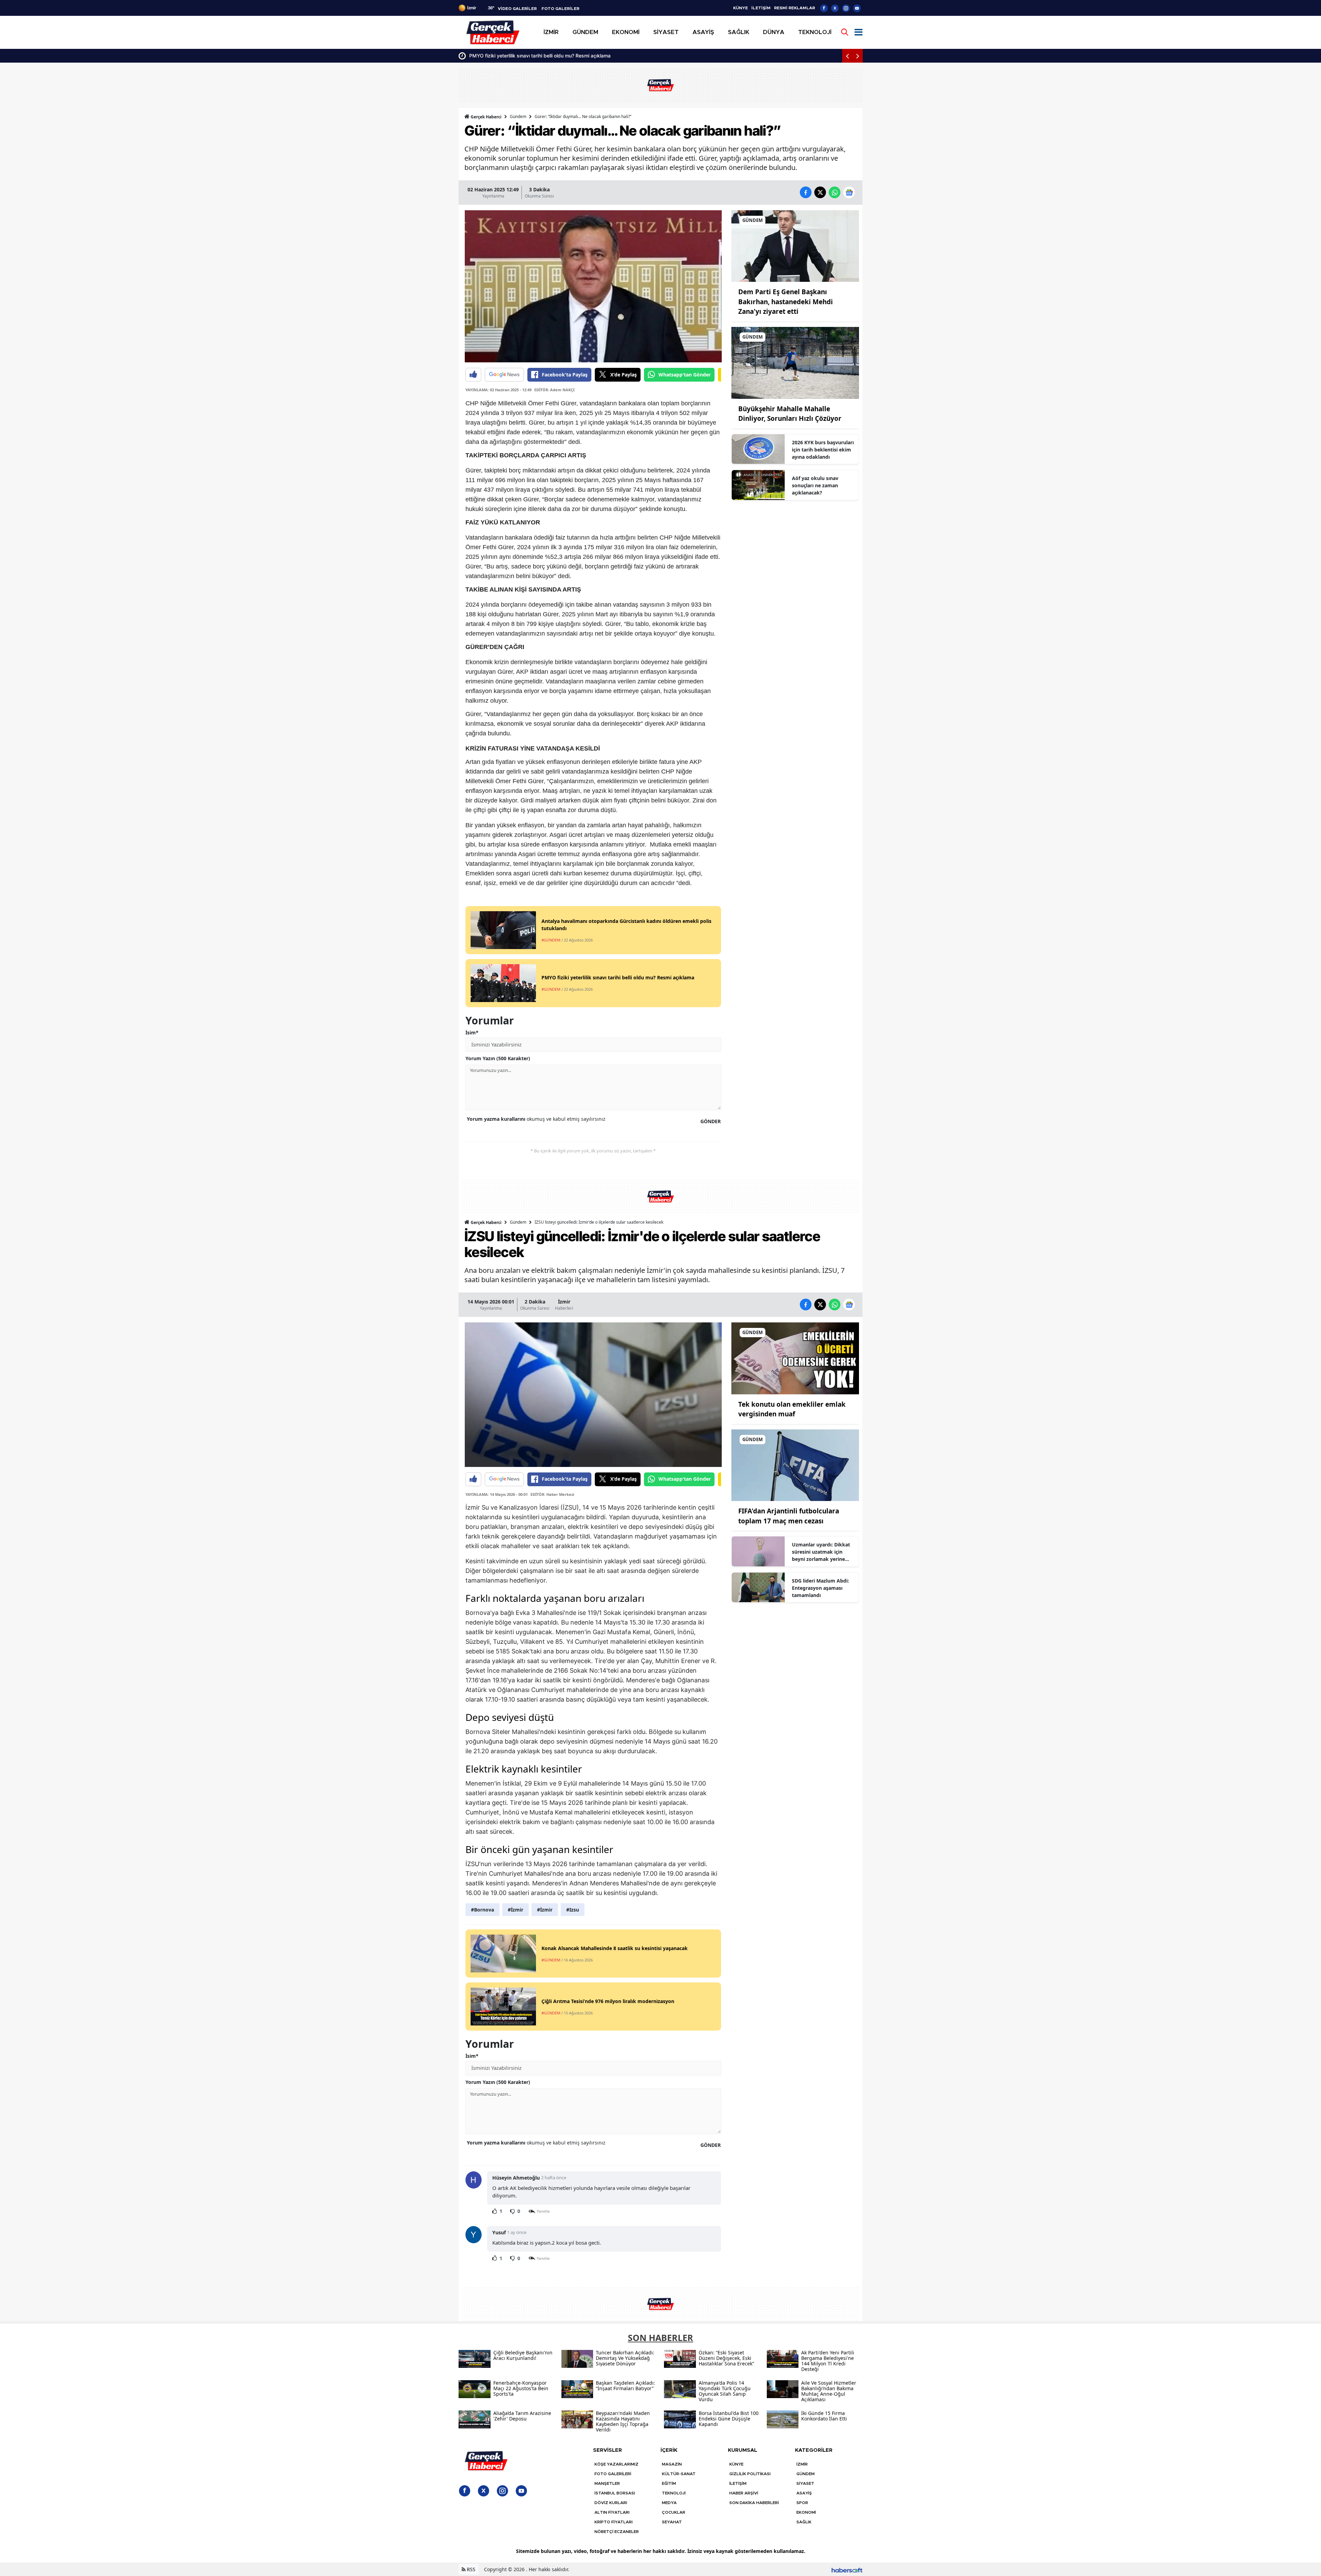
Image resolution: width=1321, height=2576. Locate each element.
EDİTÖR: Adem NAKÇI (554, 390)
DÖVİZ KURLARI (611, 2503)
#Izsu (573, 1910)
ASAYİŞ (804, 2493)
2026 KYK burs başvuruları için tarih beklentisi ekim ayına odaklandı (823, 450)
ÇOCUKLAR (674, 2512)
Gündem (518, 116)
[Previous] (847, 56)
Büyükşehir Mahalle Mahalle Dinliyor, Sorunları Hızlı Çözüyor (536, 56)
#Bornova (482, 1910)
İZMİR (802, 2464)
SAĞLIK (804, 2522)
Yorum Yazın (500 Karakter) (498, 1058)
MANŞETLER (607, 2483)
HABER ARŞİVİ (744, 2493)
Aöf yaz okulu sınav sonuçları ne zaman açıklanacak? (815, 485)
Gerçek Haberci (486, 117)
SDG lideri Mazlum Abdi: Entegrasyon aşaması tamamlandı (820, 1588)
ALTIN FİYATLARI (612, 2512)
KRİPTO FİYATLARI (614, 2522)
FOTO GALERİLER (560, 9)
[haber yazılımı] (847, 2569)
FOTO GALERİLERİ (613, 2474)
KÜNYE (740, 8)
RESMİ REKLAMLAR (794, 8)
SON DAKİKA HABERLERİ (754, 2503)
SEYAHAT (672, 2522)
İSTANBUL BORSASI (615, 2493)
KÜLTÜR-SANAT (679, 2474)
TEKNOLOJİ (674, 2493)
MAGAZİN (672, 2464)
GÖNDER (711, 1121)
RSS (470, 2569)
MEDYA (669, 2503)
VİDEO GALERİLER (517, 9)
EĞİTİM (669, 2483)
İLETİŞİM (761, 8)
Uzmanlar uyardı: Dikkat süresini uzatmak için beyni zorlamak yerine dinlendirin (821, 1552)
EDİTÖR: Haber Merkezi (552, 1494)
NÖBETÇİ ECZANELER (617, 2532)
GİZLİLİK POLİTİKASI (750, 2474)
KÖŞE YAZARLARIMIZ (616, 2464)
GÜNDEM (806, 2474)
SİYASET (805, 2483)
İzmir (564, 1302)
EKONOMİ (806, 2512)
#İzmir (515, 1910)
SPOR (802, 2503)
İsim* (472, 1032)
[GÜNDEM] (795, 245)
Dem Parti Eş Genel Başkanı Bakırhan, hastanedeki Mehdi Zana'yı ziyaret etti (786, 302)
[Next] (858, 56)
